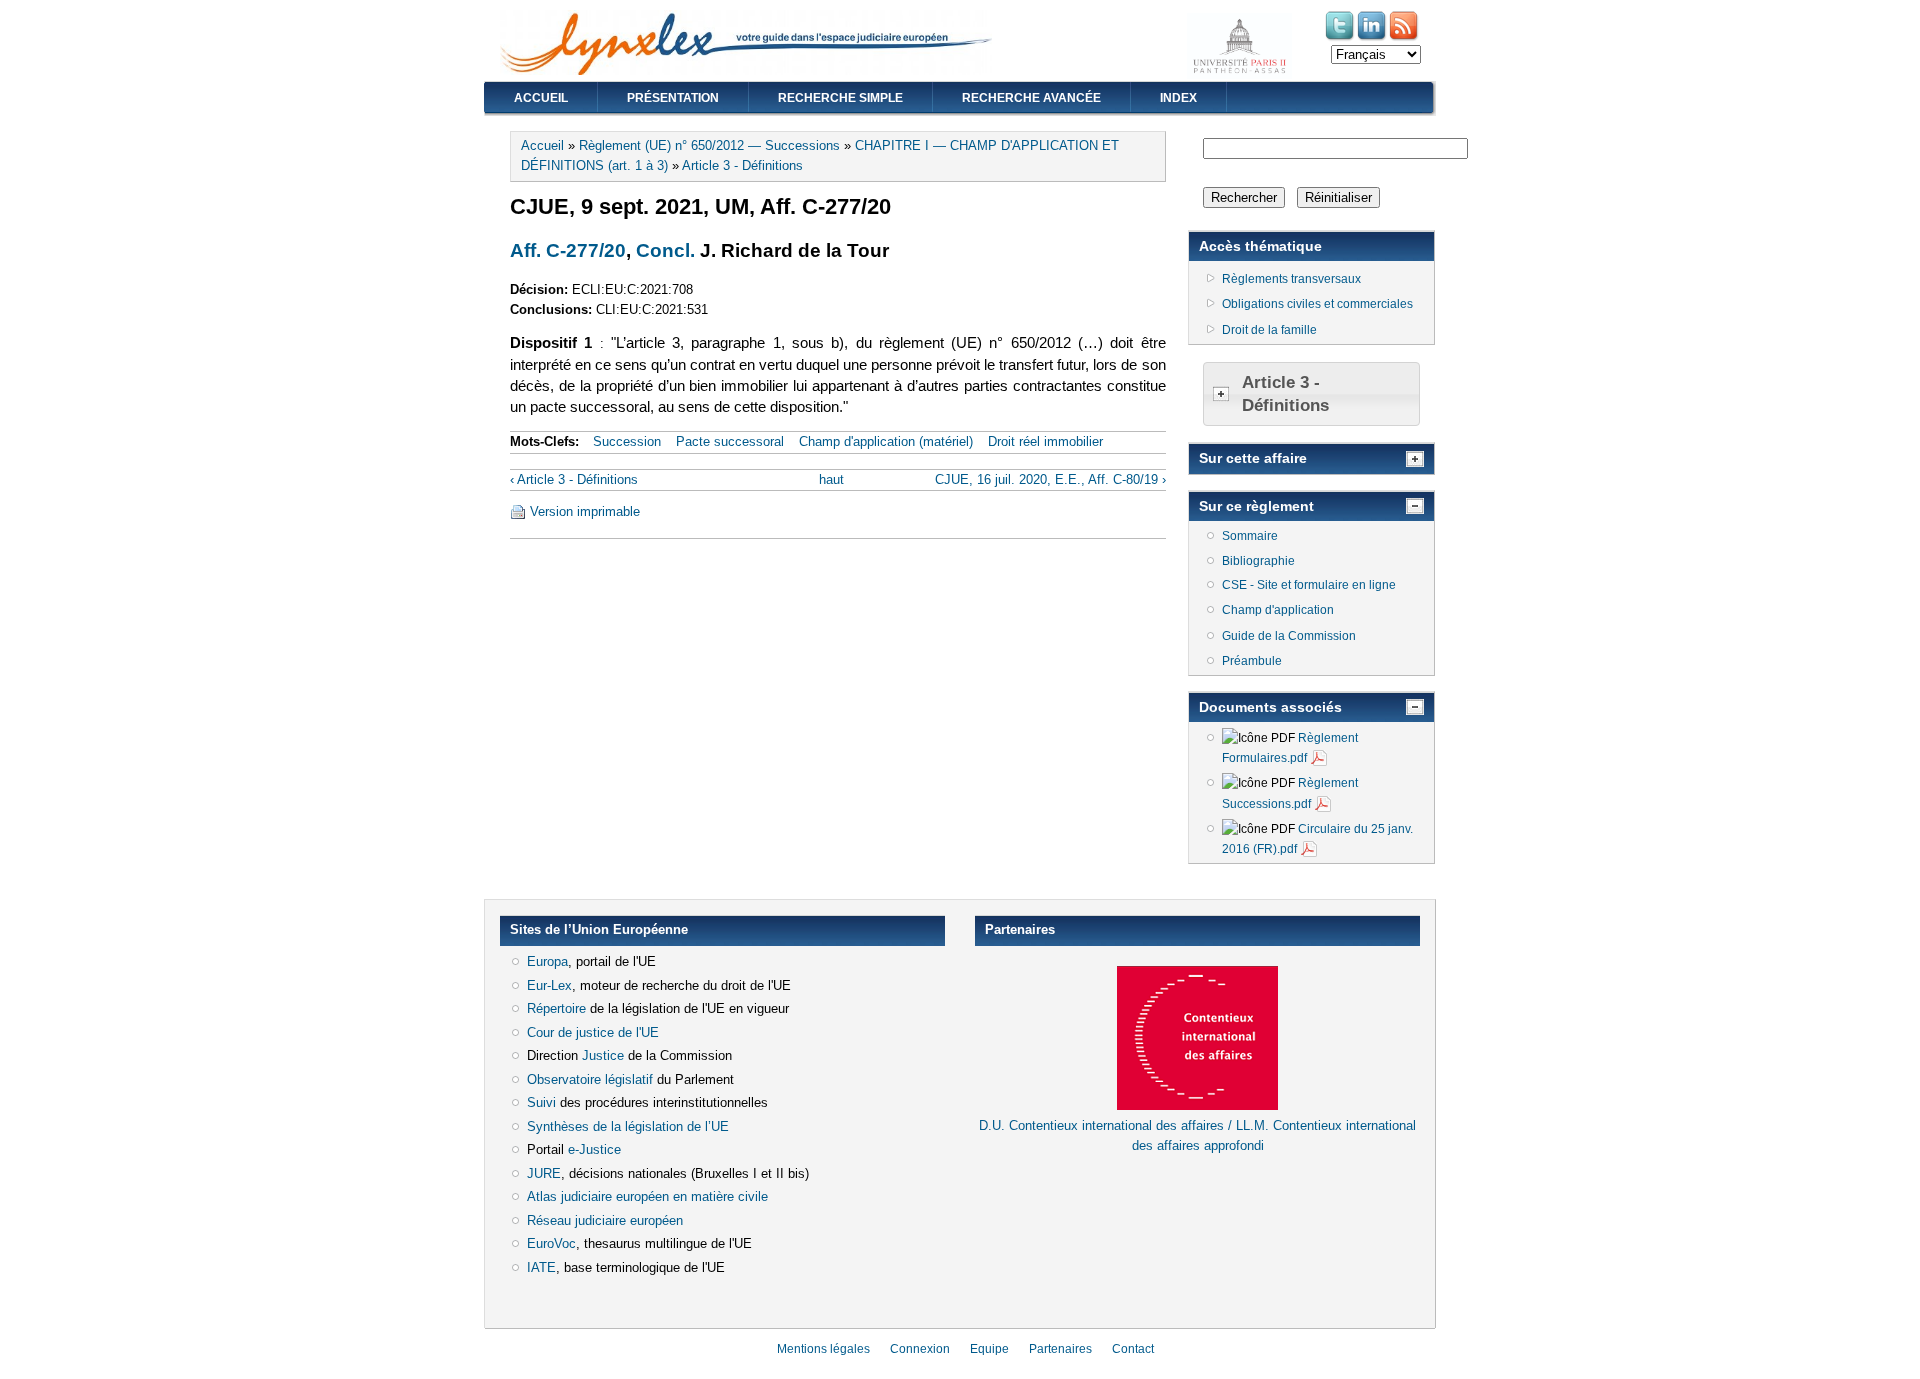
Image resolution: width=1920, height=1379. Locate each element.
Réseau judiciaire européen (605, 1220)
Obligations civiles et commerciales (1317, 304)
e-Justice (594, 1149)
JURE (544, 1173)
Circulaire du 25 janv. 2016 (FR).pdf (1317, 839)
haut (831, 479)
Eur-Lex (549, 985)
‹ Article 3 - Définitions (574, 479)
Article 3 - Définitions (742, 165)
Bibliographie (1258, 561)
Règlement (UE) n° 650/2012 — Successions (709, 145)
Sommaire (1250, 536)
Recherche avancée (1031, 98)
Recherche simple (840, 98)
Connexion (920, 1349)
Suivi (541, 1102)
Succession (627, 441)
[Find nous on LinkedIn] (1373, 38)
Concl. (665, 250)
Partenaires (1060, 1349)
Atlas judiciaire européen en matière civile (647, 1196)
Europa (547, 961)
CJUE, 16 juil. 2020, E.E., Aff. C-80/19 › (1050, 479)
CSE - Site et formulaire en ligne (1309, 585)
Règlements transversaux (1291, 279)
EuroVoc (551, 1243)
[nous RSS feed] (1405, 38)
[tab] (1311, 394)
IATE (541, 1267)
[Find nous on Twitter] (1341, 38)
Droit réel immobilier (1045, 441)
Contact (1133, 1349)
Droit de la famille (1269, 330)
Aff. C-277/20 (568, 250)
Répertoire (556, 1008)
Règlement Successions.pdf (1290, 793)
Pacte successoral (730, 441)
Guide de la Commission (1289, 636)
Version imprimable (585, 511)
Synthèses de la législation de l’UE (628, 1126)
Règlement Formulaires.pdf (1290, 748)
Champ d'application (1278, 610)
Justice (603, 1055)
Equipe (989, 1349)
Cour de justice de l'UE (593, 1032)
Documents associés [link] (1270, 707)
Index (1178, 98)
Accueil (541, 98)
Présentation (673, 98)
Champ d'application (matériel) (886, 441)
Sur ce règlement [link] (1256, 506)
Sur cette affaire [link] (1253, 458)
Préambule (1252, 661)
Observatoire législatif (590, 1079)
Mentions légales (823, 1349)
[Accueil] (746, 70)
